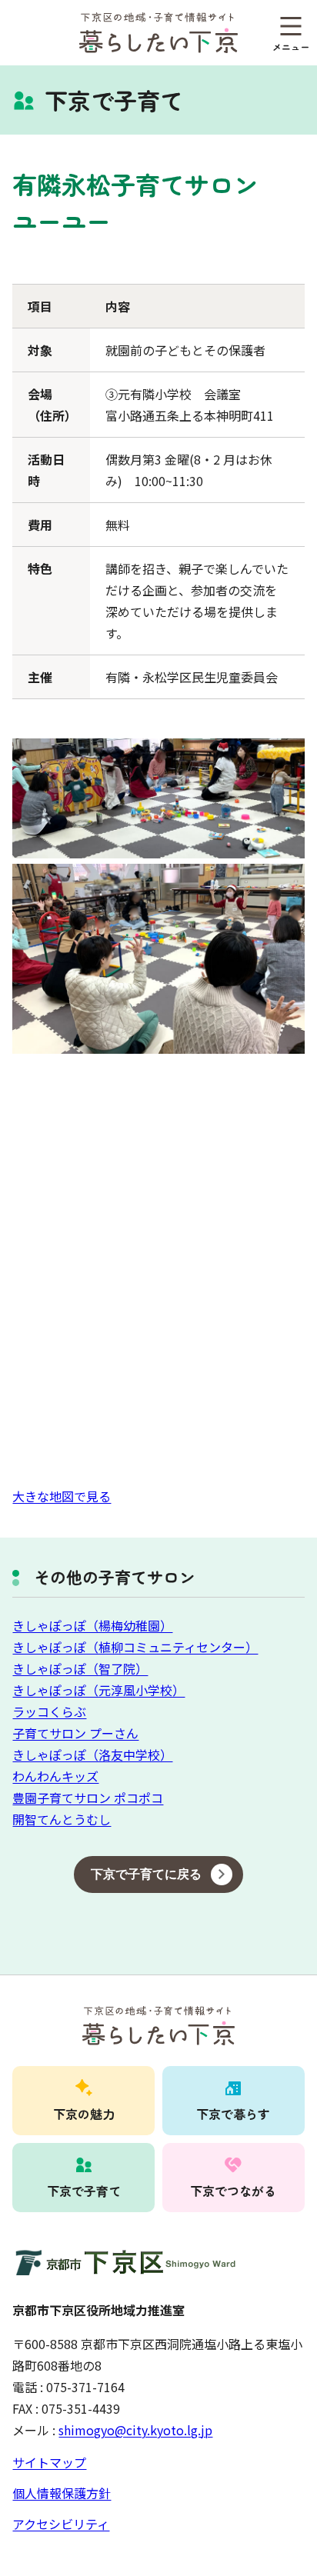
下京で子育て (84, 2191)
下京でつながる (233, 2191)
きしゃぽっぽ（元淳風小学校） (98, 1690)
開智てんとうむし (62, 1819)
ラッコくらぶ (49, 1711)
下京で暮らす (233, 2114)
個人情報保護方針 (62, 2493)
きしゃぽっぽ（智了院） (80, 1668)
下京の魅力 (84, 2114)
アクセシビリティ (61, 2524)
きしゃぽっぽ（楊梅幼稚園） (92, 1625)
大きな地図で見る (62, 1496)
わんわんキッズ (55, 1776)
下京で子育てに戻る (146, 1874)
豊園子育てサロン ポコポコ (88, 1798)
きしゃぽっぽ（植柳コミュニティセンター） (135, 1647)
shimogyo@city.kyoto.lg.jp (135, 2430)
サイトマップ (49, 2462)
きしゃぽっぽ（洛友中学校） (92, 1755)
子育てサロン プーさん (75, 1733)
